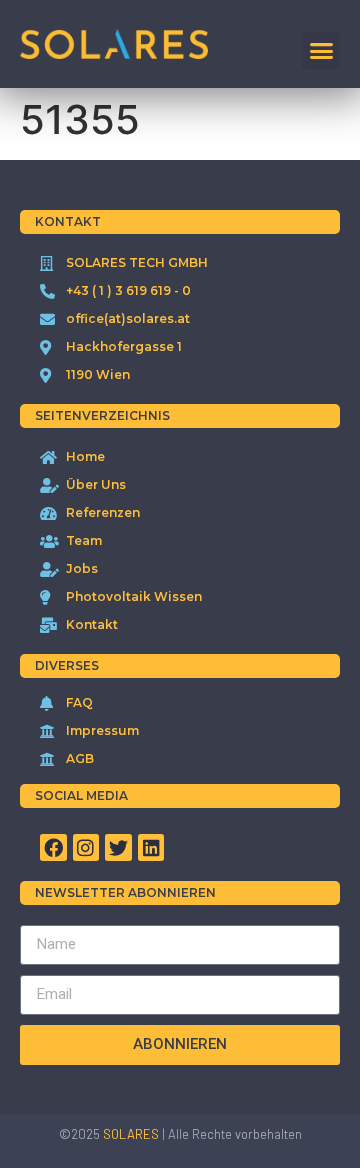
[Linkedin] (151, 847)
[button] (321, 51)
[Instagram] (86, 847)
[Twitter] (118, 847)
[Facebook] (53, 847)
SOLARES (131, 1134)
